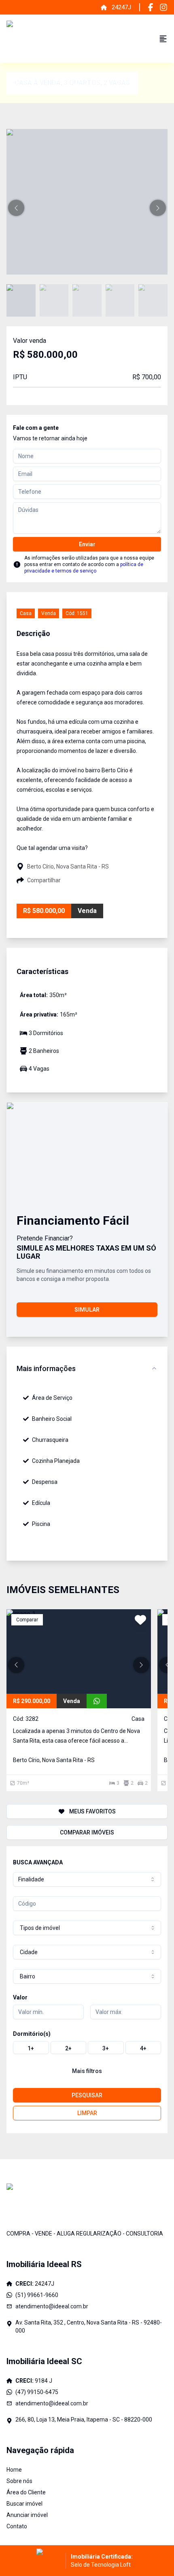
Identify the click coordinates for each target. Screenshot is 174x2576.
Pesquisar (87, 2095)
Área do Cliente (26, 2492)
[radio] (31, 2048)
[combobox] (87, 1879)
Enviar (87, 544)
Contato (17, 2526)
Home (14, 2470)
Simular (87, 1310)
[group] (87, 2048)
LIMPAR (87, 2113)
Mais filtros (87, 2071)
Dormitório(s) (32, 2034)
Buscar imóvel (24, 2504)
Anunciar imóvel (27, 2515)
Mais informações (46, 1368)
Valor (20, 1997)
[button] (16, 208)
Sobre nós (19, 2481)
